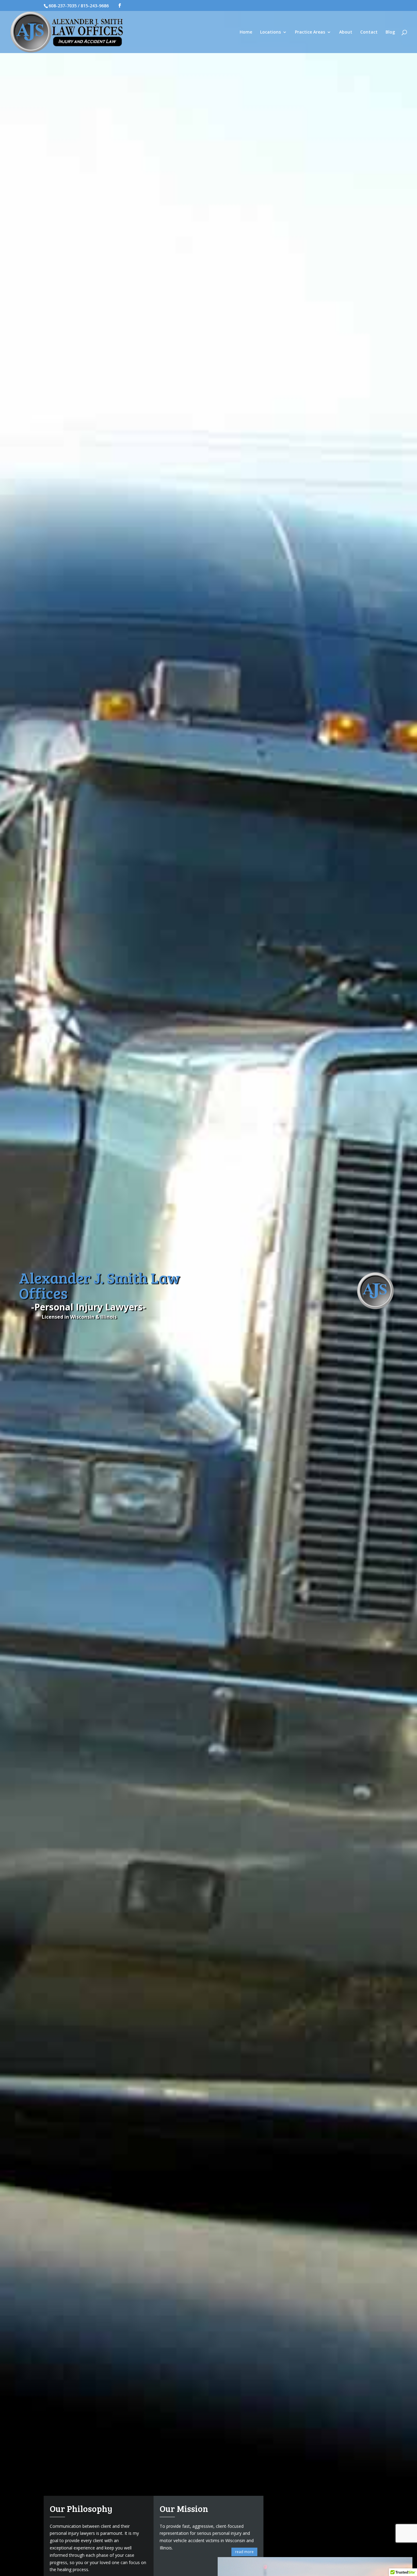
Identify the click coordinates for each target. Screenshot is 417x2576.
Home (246, 32)
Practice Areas (310, 32)
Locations (270, 32)
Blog (390, 32)
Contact (369, 32)
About (346, 32)
